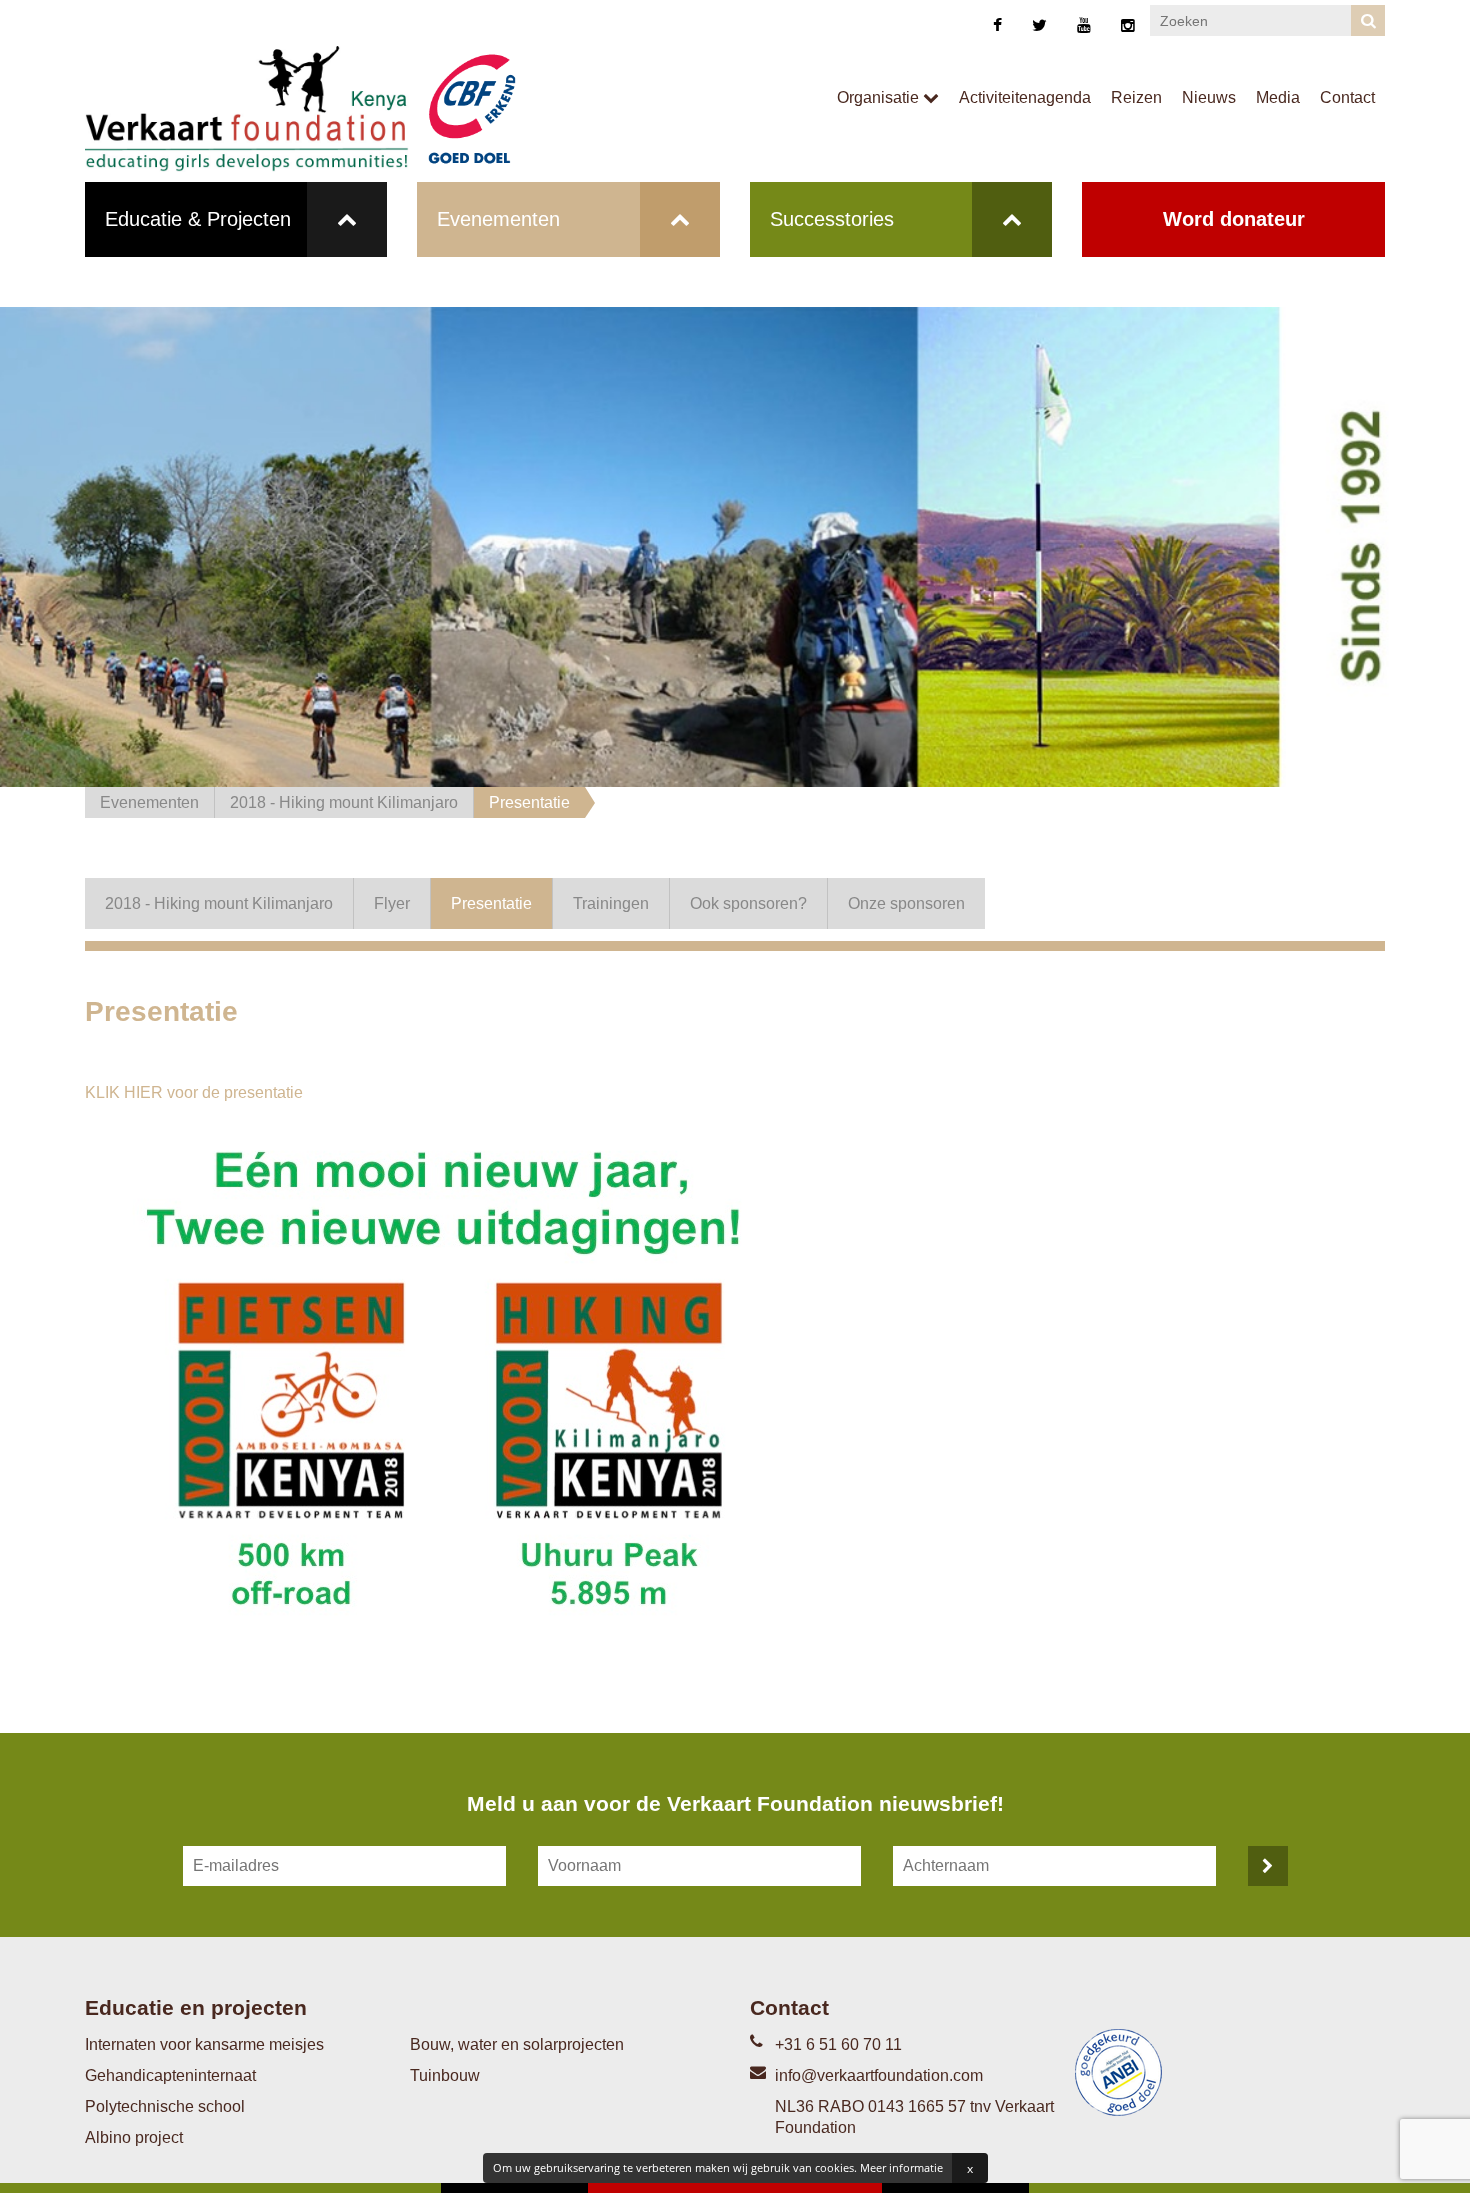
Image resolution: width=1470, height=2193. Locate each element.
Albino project (134, 2137)
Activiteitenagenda (1025, 97)
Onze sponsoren (906, 903)
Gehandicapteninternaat (170, 2075)
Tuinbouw (445, 2075)
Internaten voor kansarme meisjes (204, 2044)
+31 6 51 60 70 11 (838, 2044)
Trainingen (611, 903)
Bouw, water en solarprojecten (517, 2044)
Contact (1347, 97)
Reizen (1136, 97)
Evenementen (498, 219)
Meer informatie (901, 2167)
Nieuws (1209, 97)
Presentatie (529, 802)
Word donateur (1234, 219)
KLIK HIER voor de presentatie (194, 1092)
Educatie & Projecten (198, 219)
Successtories (832, 219)
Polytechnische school (165, 2106)
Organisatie (880, 97)
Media (1278, 97)
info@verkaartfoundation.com (879, 2075)
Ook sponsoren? (748, 903)
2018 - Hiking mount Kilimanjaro (344, 802)
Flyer (392, 903)
